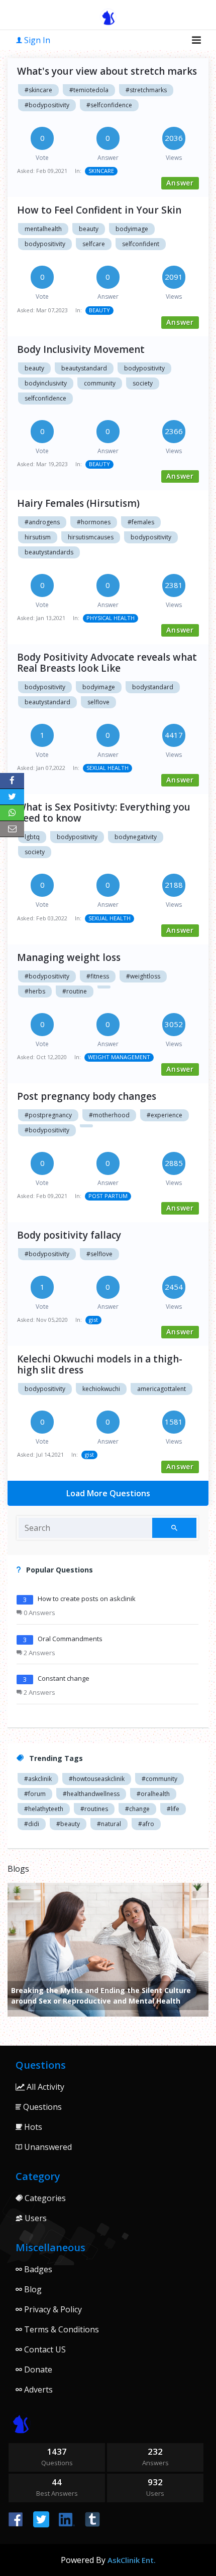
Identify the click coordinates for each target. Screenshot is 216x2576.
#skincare (38, 90)
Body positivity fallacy (69, 1235)
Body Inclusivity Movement (81, 349)
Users (35, 2218)
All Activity (44, 2087)
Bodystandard (153, 687)
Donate (37, 2369)
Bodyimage (99, 687)
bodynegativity (136, 837)
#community (159, 1779)
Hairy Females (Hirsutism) (78, 503)
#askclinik (38, 1779)
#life (173, 1809)
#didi (32, 1824)
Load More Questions (108, 1493)
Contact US (44, 2349)
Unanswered (47, 2147)
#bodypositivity (47, 105)
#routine (75, 991)
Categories (44, 2198)
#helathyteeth (44, 1809)
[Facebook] (12, 781)
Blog (32, 2289)
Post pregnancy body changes (87, 1096)
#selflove (99, 1254)
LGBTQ (32, 837)
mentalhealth (43, 229)
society (143, 383)
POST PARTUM (108, 1196)
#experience (165, 1115)
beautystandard (84, 368)
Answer (180, 183)
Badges (37, 2269)
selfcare (94, 244)
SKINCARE (101, 171)
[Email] (12, 829)
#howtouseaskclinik (97, 1779)
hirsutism (38, 537)
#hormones (94, 522)
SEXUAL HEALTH (107, 768)
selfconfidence (45, 398)
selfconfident (141, 244)
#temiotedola (89, 90)
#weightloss (143, 976)
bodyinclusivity (46, 383)
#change (137, 1809)
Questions (41, 2107)
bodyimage (132, 229)
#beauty (68, 1824)
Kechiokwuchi (101, 1389)
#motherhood (109, 1115)
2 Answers (39, 1653)
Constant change (64, 1678)
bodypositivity (45, 244)
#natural (109, 1824)
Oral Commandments (70, 1639)
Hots (32, 2127)
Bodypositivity (45, 687)
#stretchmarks (146, 90)
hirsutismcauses (91, 537)
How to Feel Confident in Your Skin (99, 210)
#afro (146, 1824)
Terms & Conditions (61, 2329)
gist (93, 1320)
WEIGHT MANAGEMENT (119, 1057)
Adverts (37, 2390)
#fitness (98, 976)
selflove (98, 702)
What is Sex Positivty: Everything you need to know (104, 813)
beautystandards (49, 552)
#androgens (42, 522)
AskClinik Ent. (132, 2560)
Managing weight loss (69, 957)
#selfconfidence (109, 105)
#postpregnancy (48, 1115)
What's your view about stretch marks (107, 71)
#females (141, 522)
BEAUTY (99, 310)
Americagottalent (161, 1389)
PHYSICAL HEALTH (111, 618)
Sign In (36, 40)
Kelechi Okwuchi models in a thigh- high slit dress (100, 1364)
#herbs (35, 991)
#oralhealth (153, 1794)
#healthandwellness (91, 1794)
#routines (94, 1809)
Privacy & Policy (52, 2309)
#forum (35, 1794)
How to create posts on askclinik (87, 1599)
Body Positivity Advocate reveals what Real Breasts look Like (107, 663)
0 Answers (39, 1613)
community (100, 383)
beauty (89, 229)
